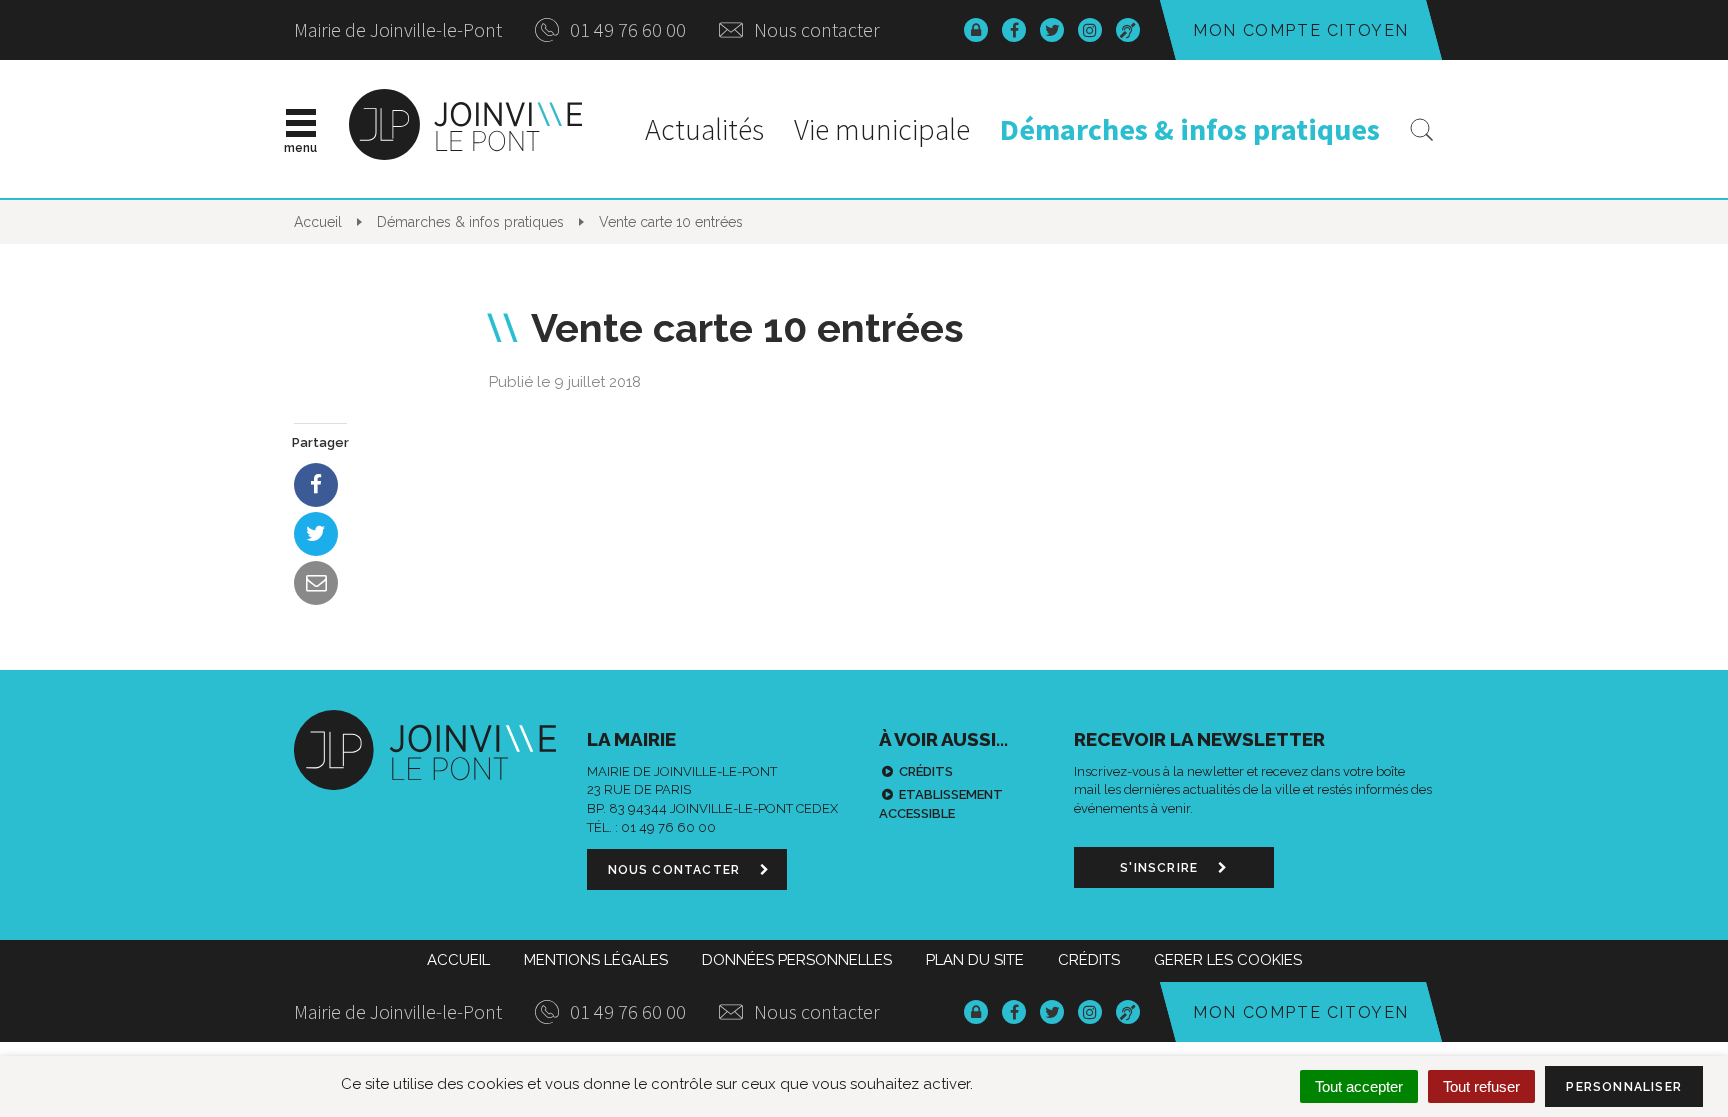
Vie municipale (882, 129)
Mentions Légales (596, 960)
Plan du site (975, 960)
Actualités (704, 129)
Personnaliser (1624, 1087)
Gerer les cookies (1228, 960)
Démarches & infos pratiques (1190, 129)
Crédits (926, 771)
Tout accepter (1359, 1086)
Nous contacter (815, 29)
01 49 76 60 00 (626, 29)
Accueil (458, 960)
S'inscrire (1161, 868)
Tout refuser (1481, 1086)
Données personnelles (797, 960)
